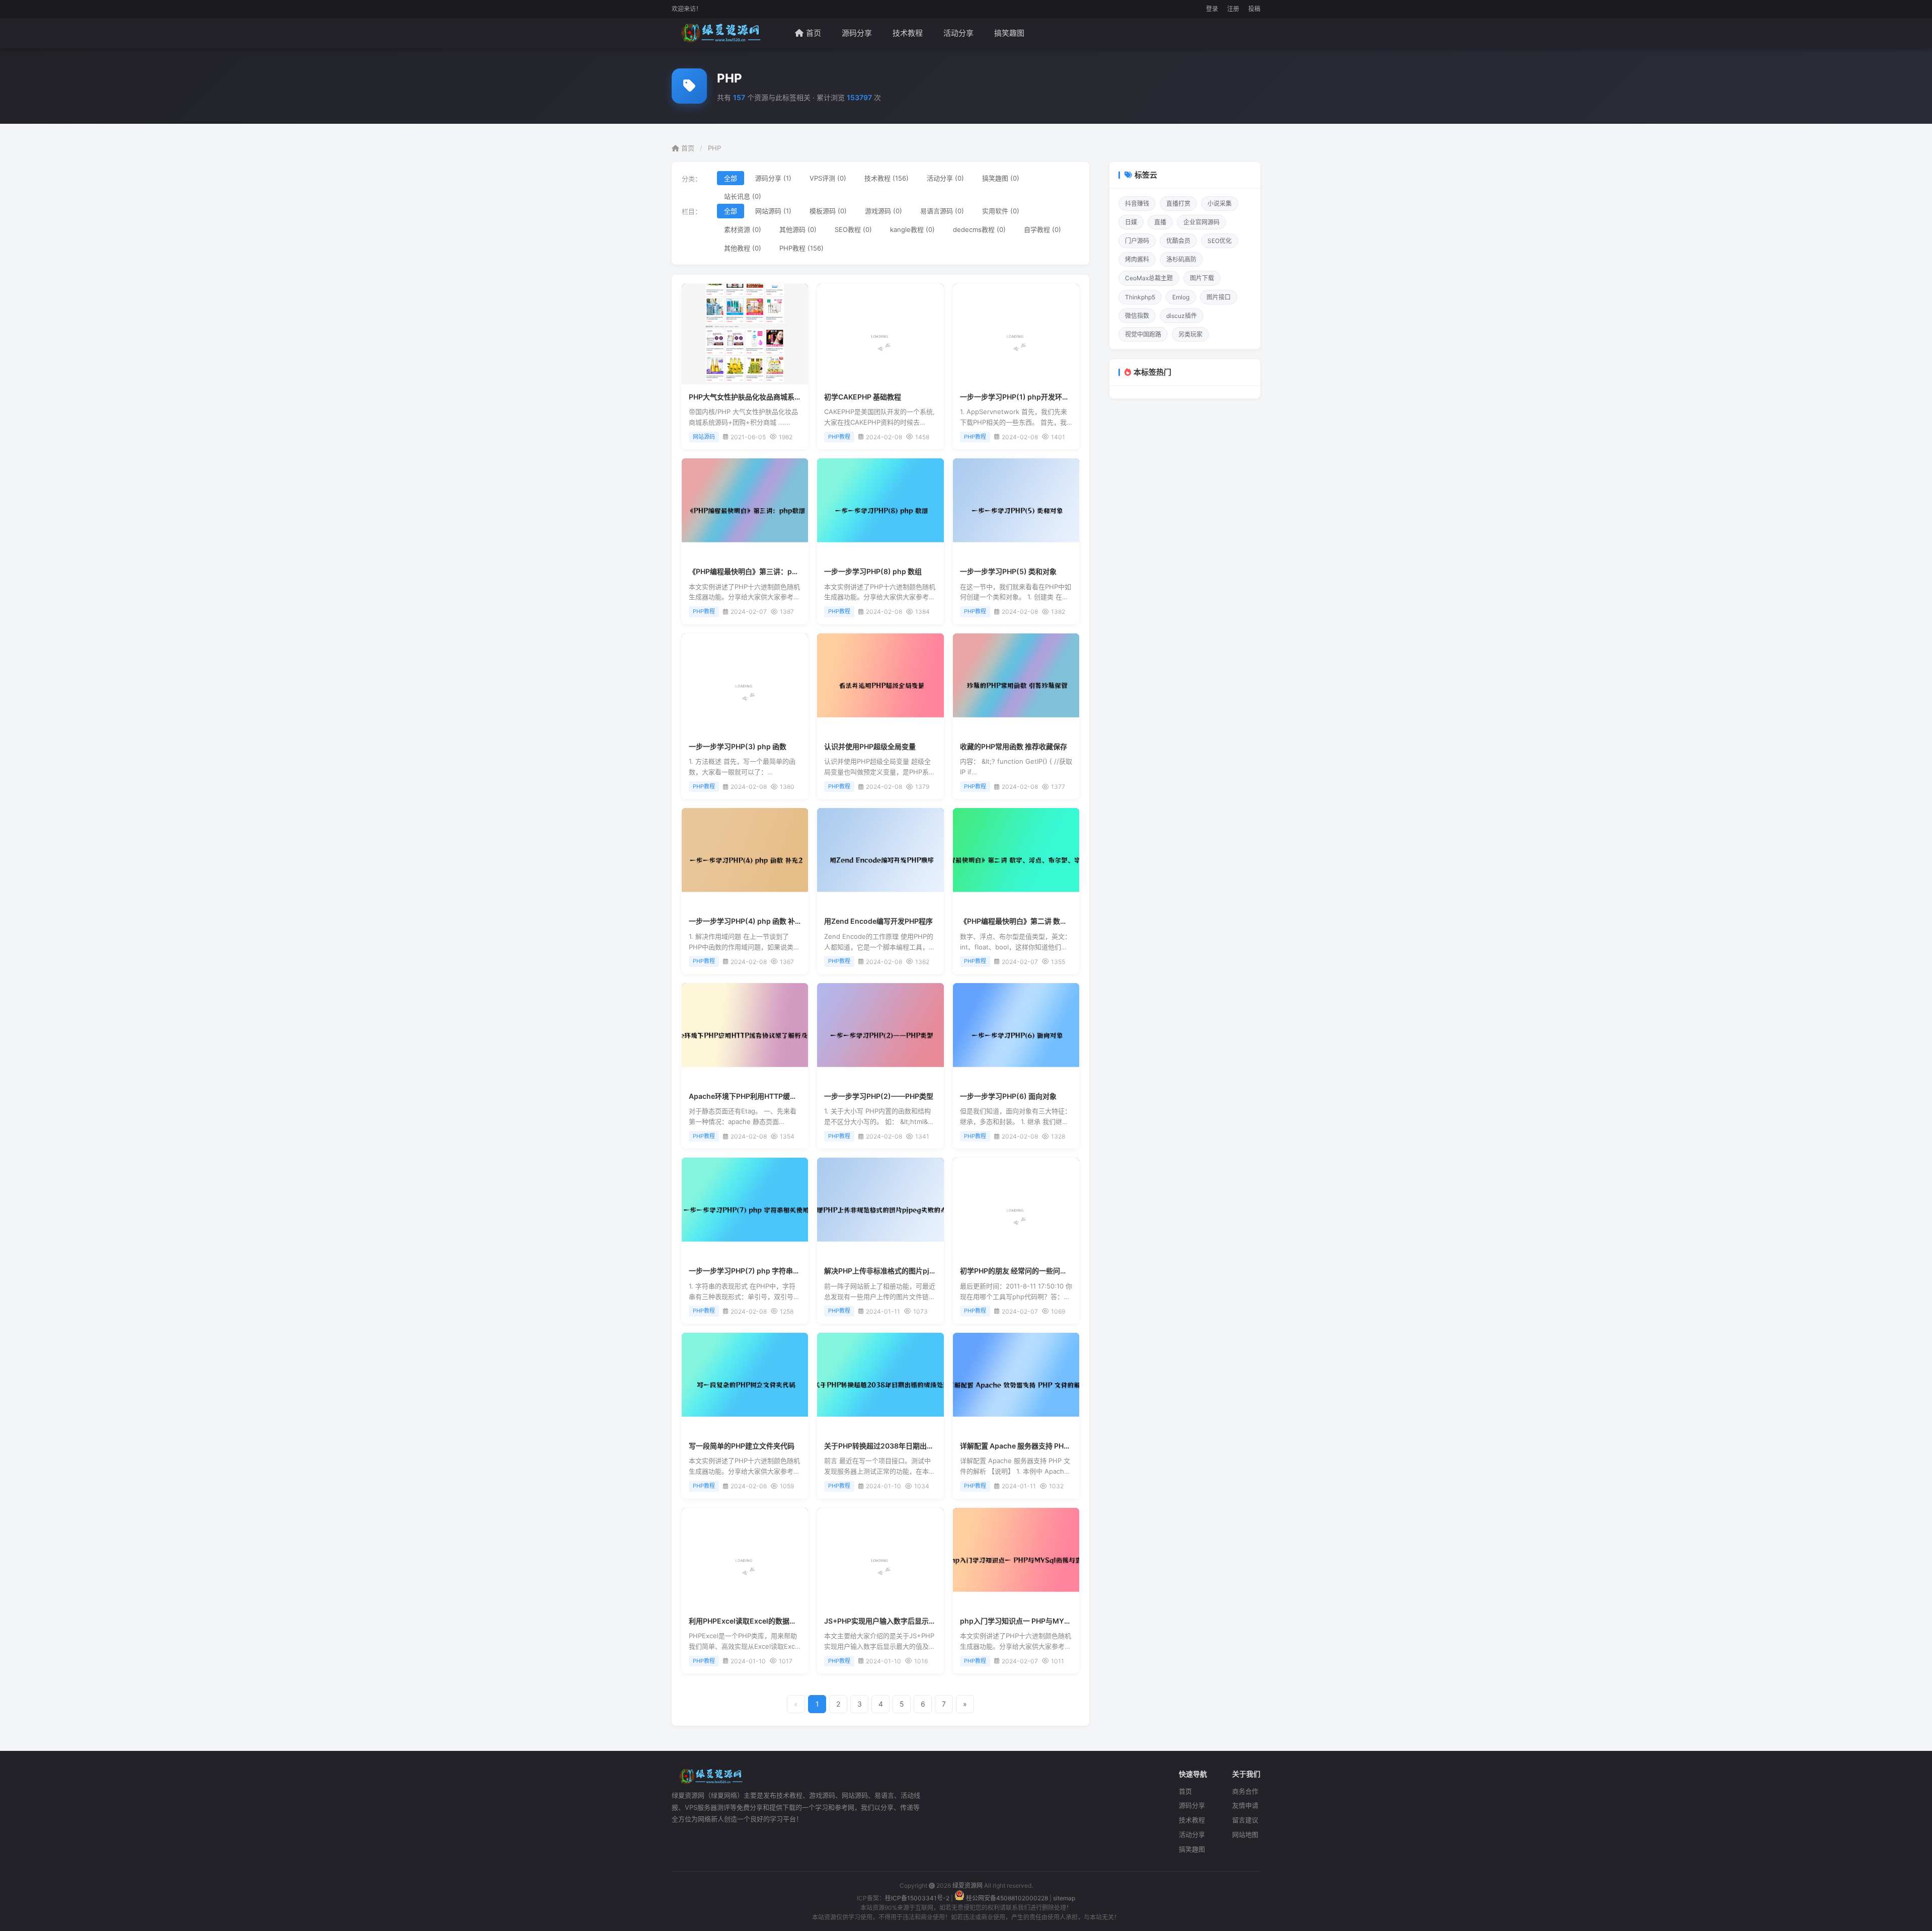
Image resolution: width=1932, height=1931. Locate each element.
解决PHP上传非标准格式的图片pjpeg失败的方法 (901, 1271)
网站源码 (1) (773, 211)
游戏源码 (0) (883, 211)
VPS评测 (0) (828, 178)
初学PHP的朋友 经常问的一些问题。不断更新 (1031, 1271)
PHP (714, 148)
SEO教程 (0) (853, 229)
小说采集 (1220, 204)
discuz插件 (1182, 316)
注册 (1233, 9)
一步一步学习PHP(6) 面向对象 (1008, 1096)
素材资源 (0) (743, 229)
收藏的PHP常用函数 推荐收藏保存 (1014, 746)
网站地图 (1245, 1834)
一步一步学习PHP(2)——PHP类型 (879, 1096)
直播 (1160, 222)
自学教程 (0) (1042, 229)
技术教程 (908, 33)
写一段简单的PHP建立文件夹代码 (742, 1446)
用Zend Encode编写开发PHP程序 (878, 921)
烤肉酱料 (1137, 259)
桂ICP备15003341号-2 (917, 1898)
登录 (1212, 9)
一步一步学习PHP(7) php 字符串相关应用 (755, 1271)
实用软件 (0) (1001, 211)
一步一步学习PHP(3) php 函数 (738, 746)
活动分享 (958, 33)
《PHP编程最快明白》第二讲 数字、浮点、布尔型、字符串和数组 (1063, 921)
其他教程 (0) (743, 248)
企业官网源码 (1201, 222)
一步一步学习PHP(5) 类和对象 (1008, 571)
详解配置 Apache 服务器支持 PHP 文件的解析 (1032, 1446)
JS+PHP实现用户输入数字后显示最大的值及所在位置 (908, 1621)
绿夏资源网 (968, 1885)
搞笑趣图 (1009, 33)
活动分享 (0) (945, 178)
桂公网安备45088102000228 (1007, 1898)
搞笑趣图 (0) (1001, 178)
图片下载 (1202, 278)
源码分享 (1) (773, 178)
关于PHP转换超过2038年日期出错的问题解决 (897, 1446)
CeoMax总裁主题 (1149, 278)
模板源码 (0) (828, 211)
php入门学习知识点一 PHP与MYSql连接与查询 (1035, 1621)
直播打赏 (1178, 204)
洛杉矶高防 (1181, 259)
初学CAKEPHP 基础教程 (863, 397)
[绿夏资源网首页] (719, 33)
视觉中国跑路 (1143, 334)
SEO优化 (1220, 241)
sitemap (1064, 1898)
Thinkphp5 (1140, 297)
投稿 (1254, 9)
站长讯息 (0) (743, 196)
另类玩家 (1190, 334)
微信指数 (1137, 316)
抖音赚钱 (1137, 204)
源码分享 (857, 33)
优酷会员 (1178, 241)
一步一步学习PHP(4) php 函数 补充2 (748, 921)
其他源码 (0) (798, 229)
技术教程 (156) (887, 178)
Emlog (1181, 297)
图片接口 (1219, 297)
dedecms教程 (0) (979, 229)
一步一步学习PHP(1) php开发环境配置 (1022, 397)
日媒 (1131, 222)
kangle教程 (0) (912, 229)
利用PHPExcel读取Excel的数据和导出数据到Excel (770, 1621)
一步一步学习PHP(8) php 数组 (873, 571)
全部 (731, 178)
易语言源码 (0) (942, 211)
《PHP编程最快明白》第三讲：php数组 (752, 571)
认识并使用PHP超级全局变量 (870, 746)
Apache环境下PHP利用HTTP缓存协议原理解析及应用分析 (782, 1096)
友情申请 (1245, 1805)
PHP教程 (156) (801, 248)
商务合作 (1245, 1791)
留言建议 (1245, 1820)
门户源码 (1137, 241)
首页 (814, 33)
